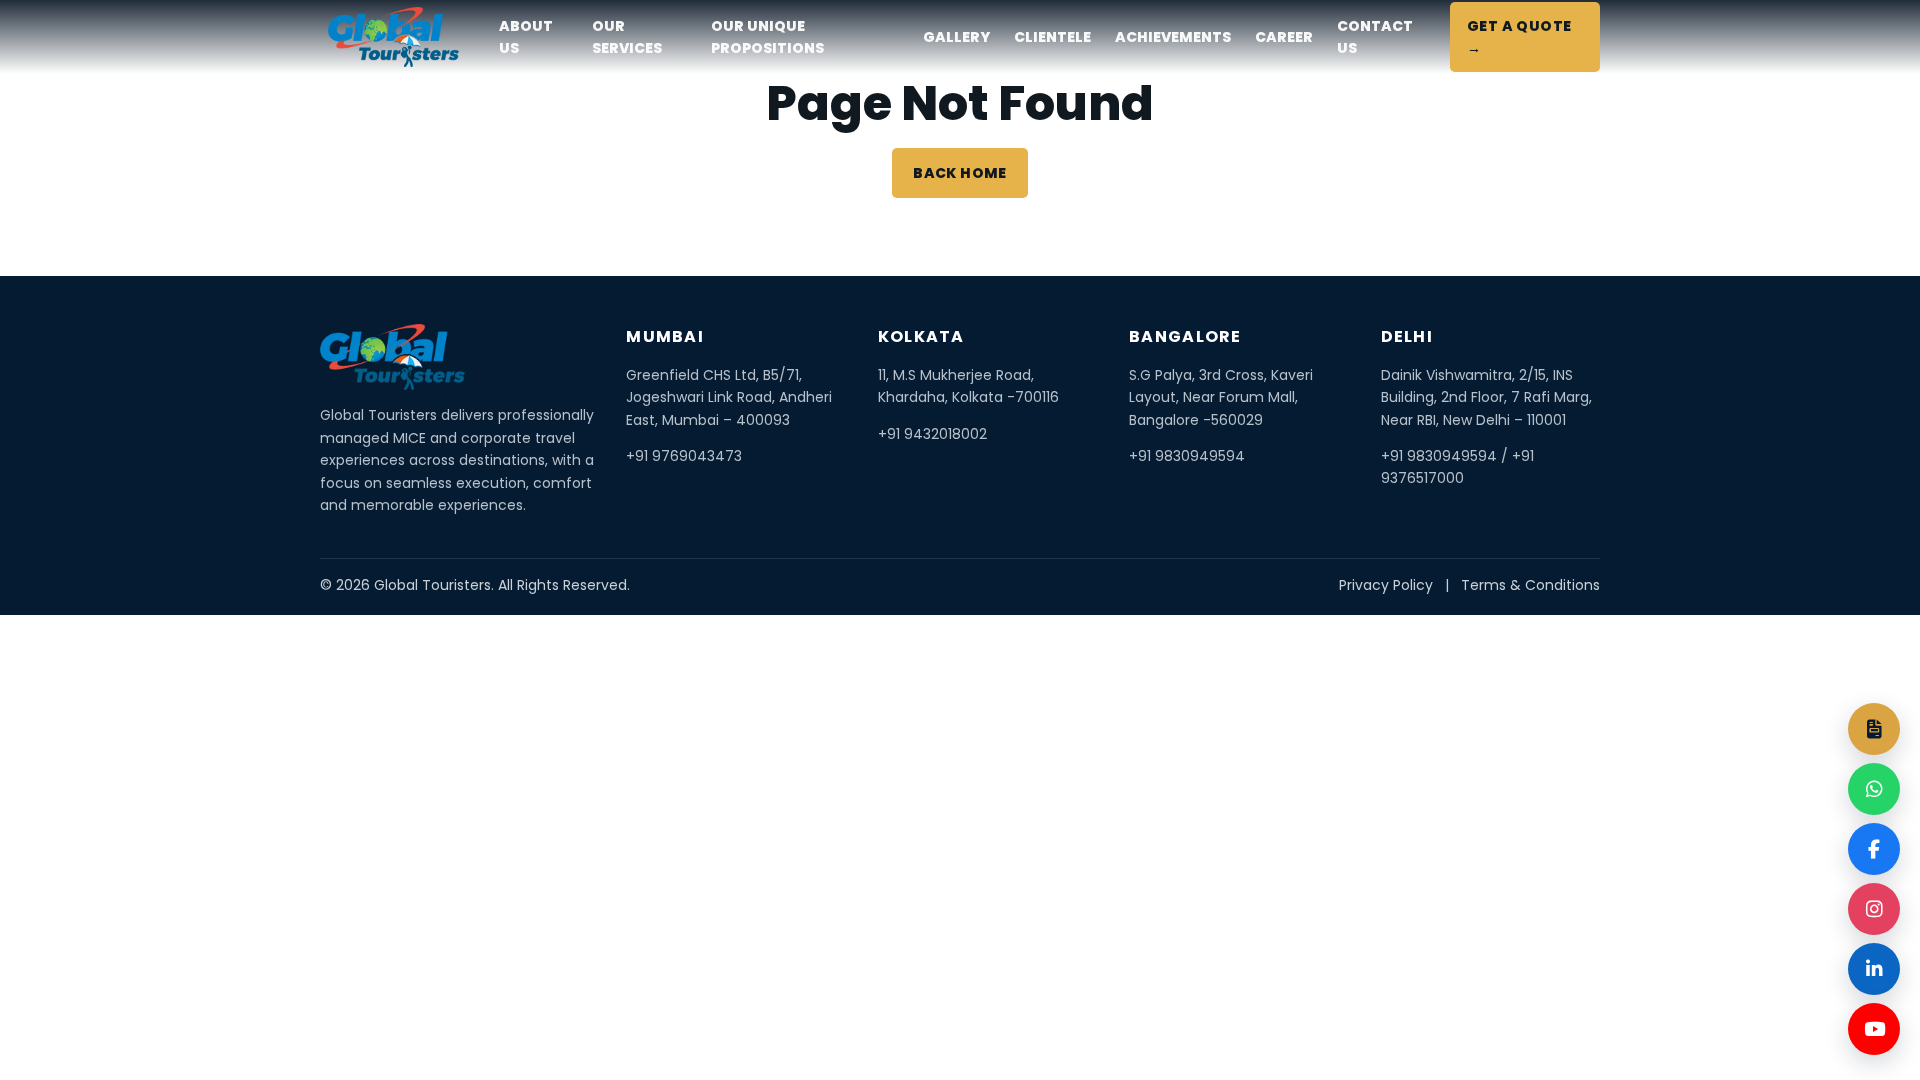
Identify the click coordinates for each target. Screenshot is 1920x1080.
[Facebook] (1874, 849)
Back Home (960, 173)
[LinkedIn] (1874, 969)
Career (1284, 37)
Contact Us (1375, 37)
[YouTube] (1874, 1029)
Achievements (1173, 37)
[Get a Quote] (1874, 729)
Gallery (956, 37)
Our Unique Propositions (767, 37)
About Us (526, 37)
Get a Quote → (1519, 37)
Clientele (1052, 37)
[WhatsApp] (1874, 789)
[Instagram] (1874, 909)
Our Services (627, 37)
